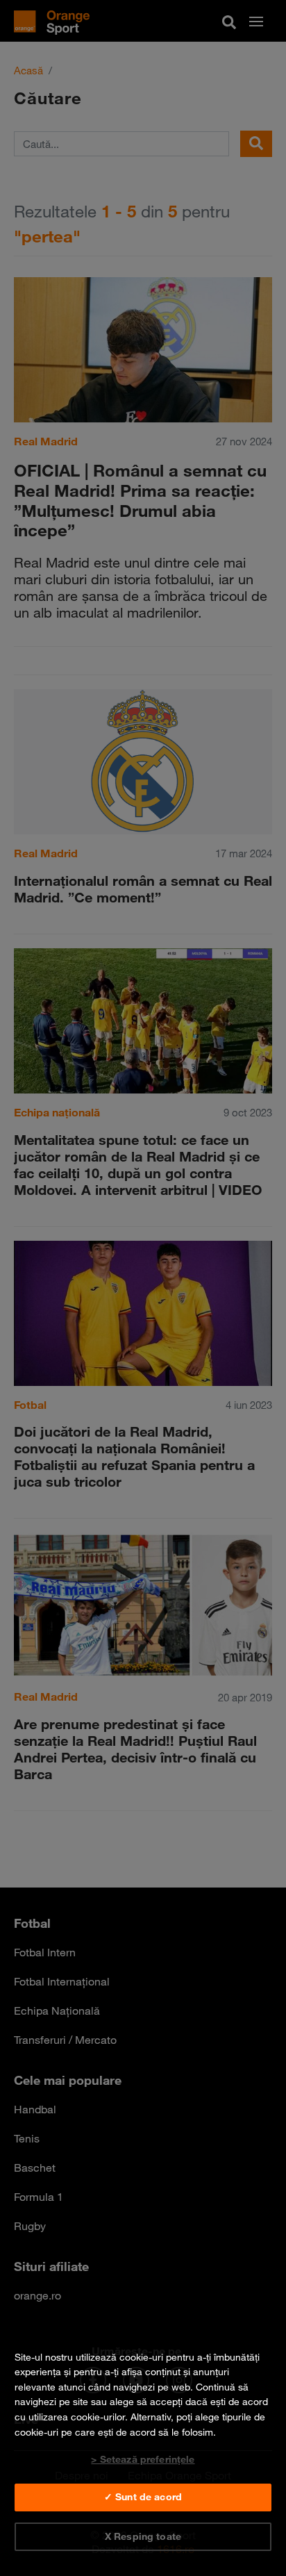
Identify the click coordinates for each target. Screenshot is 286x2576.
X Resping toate (143, 2536)
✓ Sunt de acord (143, 2497)
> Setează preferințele (143, 2459)
